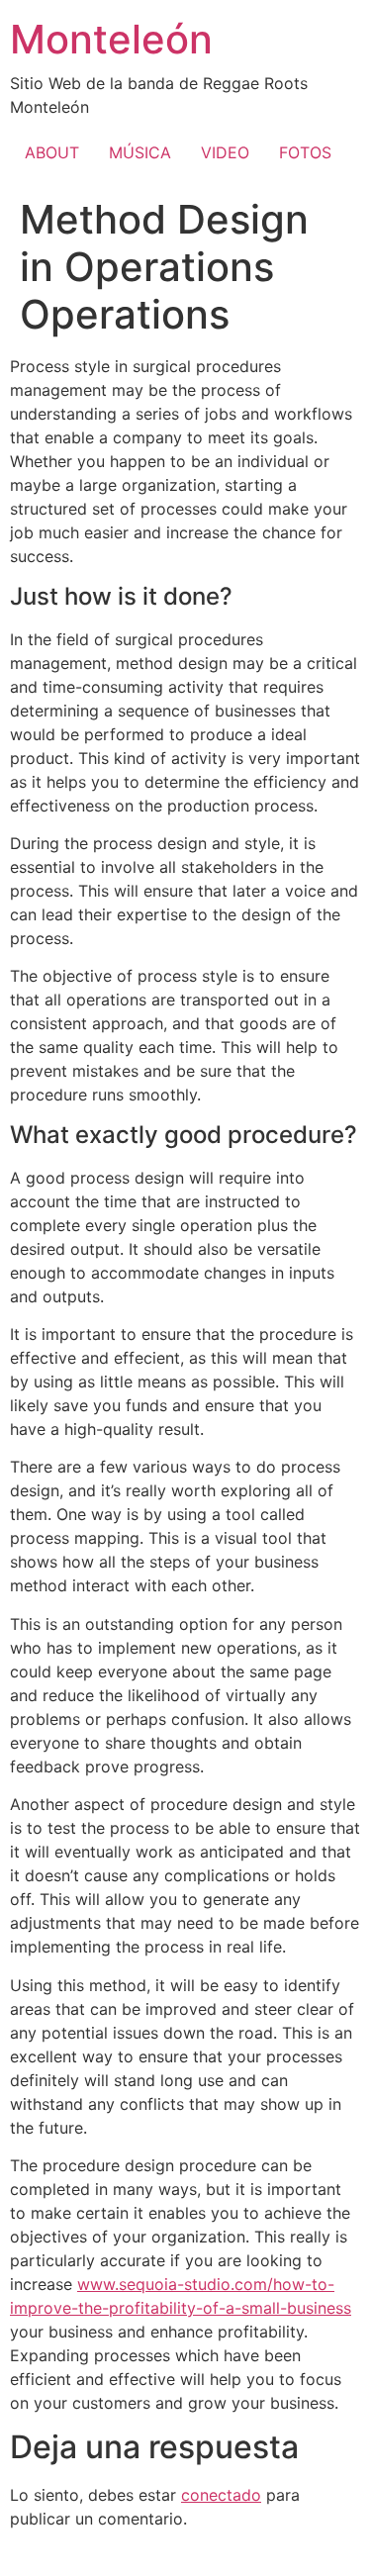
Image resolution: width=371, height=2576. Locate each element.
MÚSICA (140, 152)
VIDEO (225, 152)
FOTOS (305, 152)
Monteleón (111, 39)
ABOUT (52, 152)
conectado (221, 2495)
